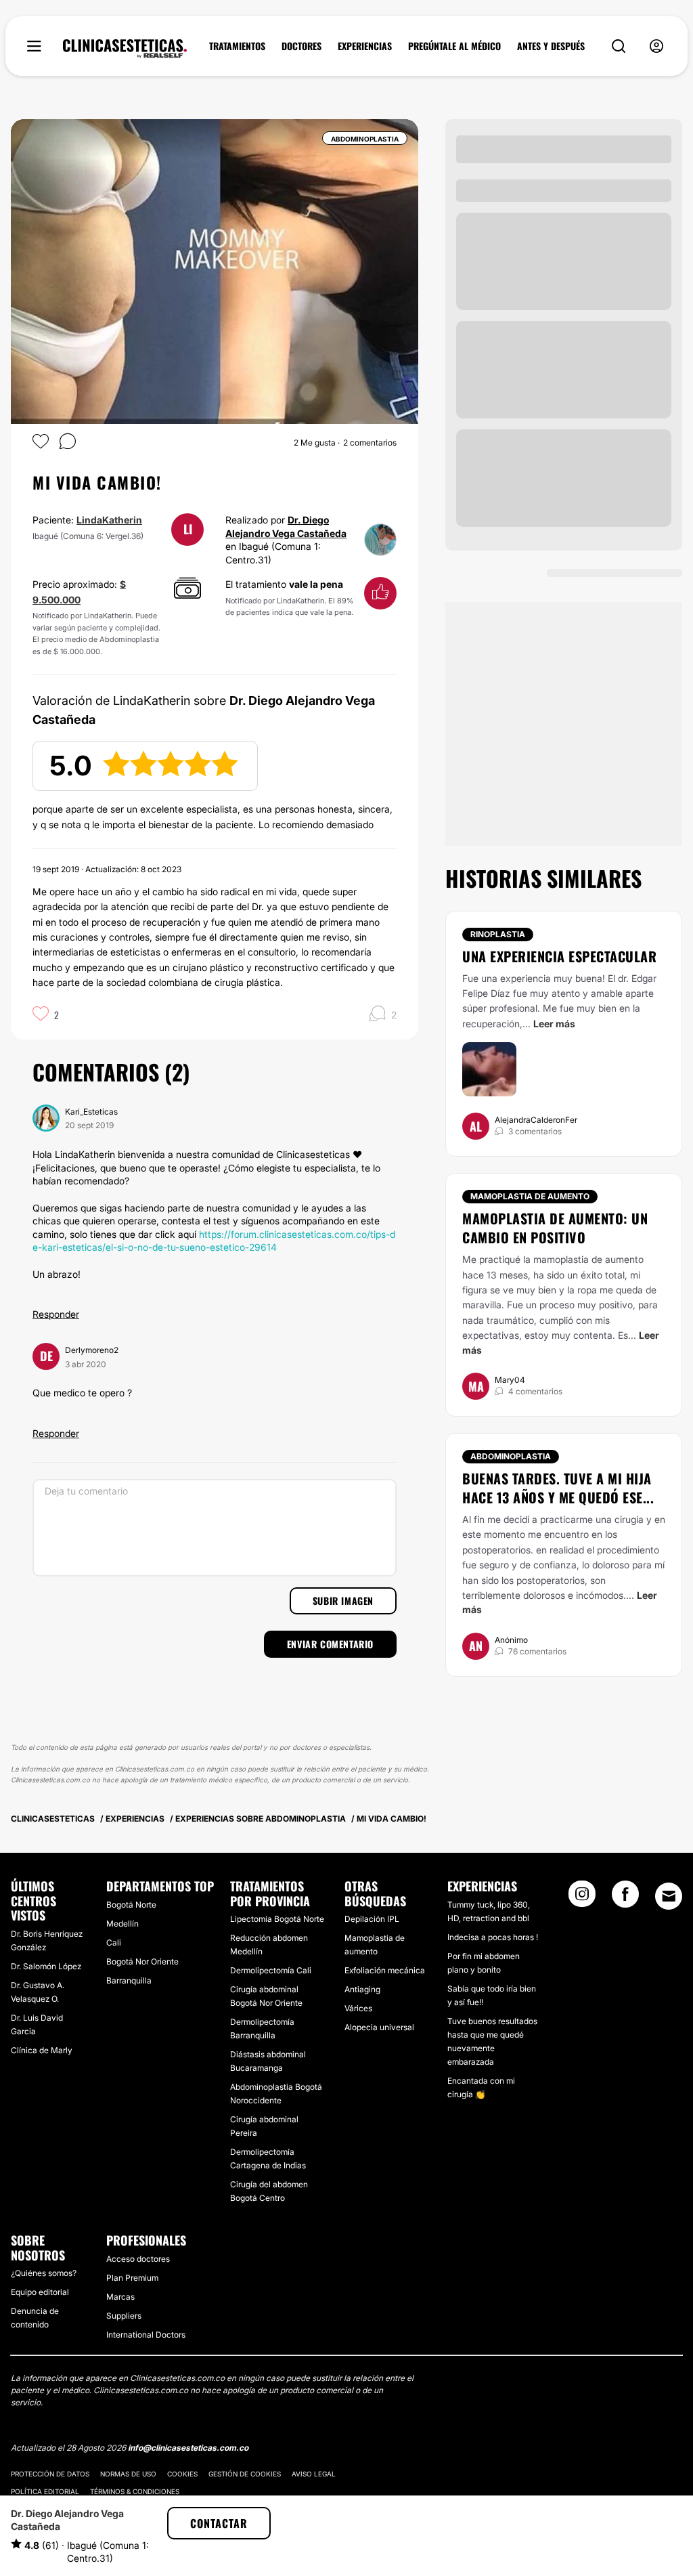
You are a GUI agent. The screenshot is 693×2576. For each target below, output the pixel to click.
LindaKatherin (109, 520)
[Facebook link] (625, 1898)
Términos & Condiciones (135, 2491)
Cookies (182, 2474)
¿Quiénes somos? (44, 2273)
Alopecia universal (379, 2027)
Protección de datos (50, 2474)
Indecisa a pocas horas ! (493, 1937)
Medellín (122, 1924)
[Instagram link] (582, 1898)
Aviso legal (314, 2474)
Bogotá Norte (131, 1905)
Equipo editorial (40, 2292)
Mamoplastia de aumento (530, 1196)
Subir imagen (343, 1601)
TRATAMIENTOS (237, 46)
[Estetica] (125, 49)
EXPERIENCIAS (365, 46)
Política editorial (45, 2491)
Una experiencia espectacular (559, 956)
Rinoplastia (498, 934)
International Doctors (146, 2335)
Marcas (120, 2297)
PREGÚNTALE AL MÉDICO (454, 46)
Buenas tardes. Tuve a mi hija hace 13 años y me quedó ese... (558, 1488)
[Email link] (669, 1896)
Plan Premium (132, 2278)
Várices (358, 2008)
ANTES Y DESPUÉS (551, 46)
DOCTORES (301, 46)
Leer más (554, 1024)
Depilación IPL (372, 1919)
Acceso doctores (138, 2259)
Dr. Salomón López (46, 1966)
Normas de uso (128, 2474)
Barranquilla (129, 1980)
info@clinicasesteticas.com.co (188, 2448)
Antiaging (362, 1989)
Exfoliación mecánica (385, 1970)
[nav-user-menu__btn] (656, 46)
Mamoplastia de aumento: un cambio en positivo (555, 1228)
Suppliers (124, 2316)
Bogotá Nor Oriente (142, 1961)
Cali (114, 1942)
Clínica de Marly (42, 2050)
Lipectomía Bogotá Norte (277, 1919)
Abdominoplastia (511, 1456)
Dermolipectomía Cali (271, 1970)
